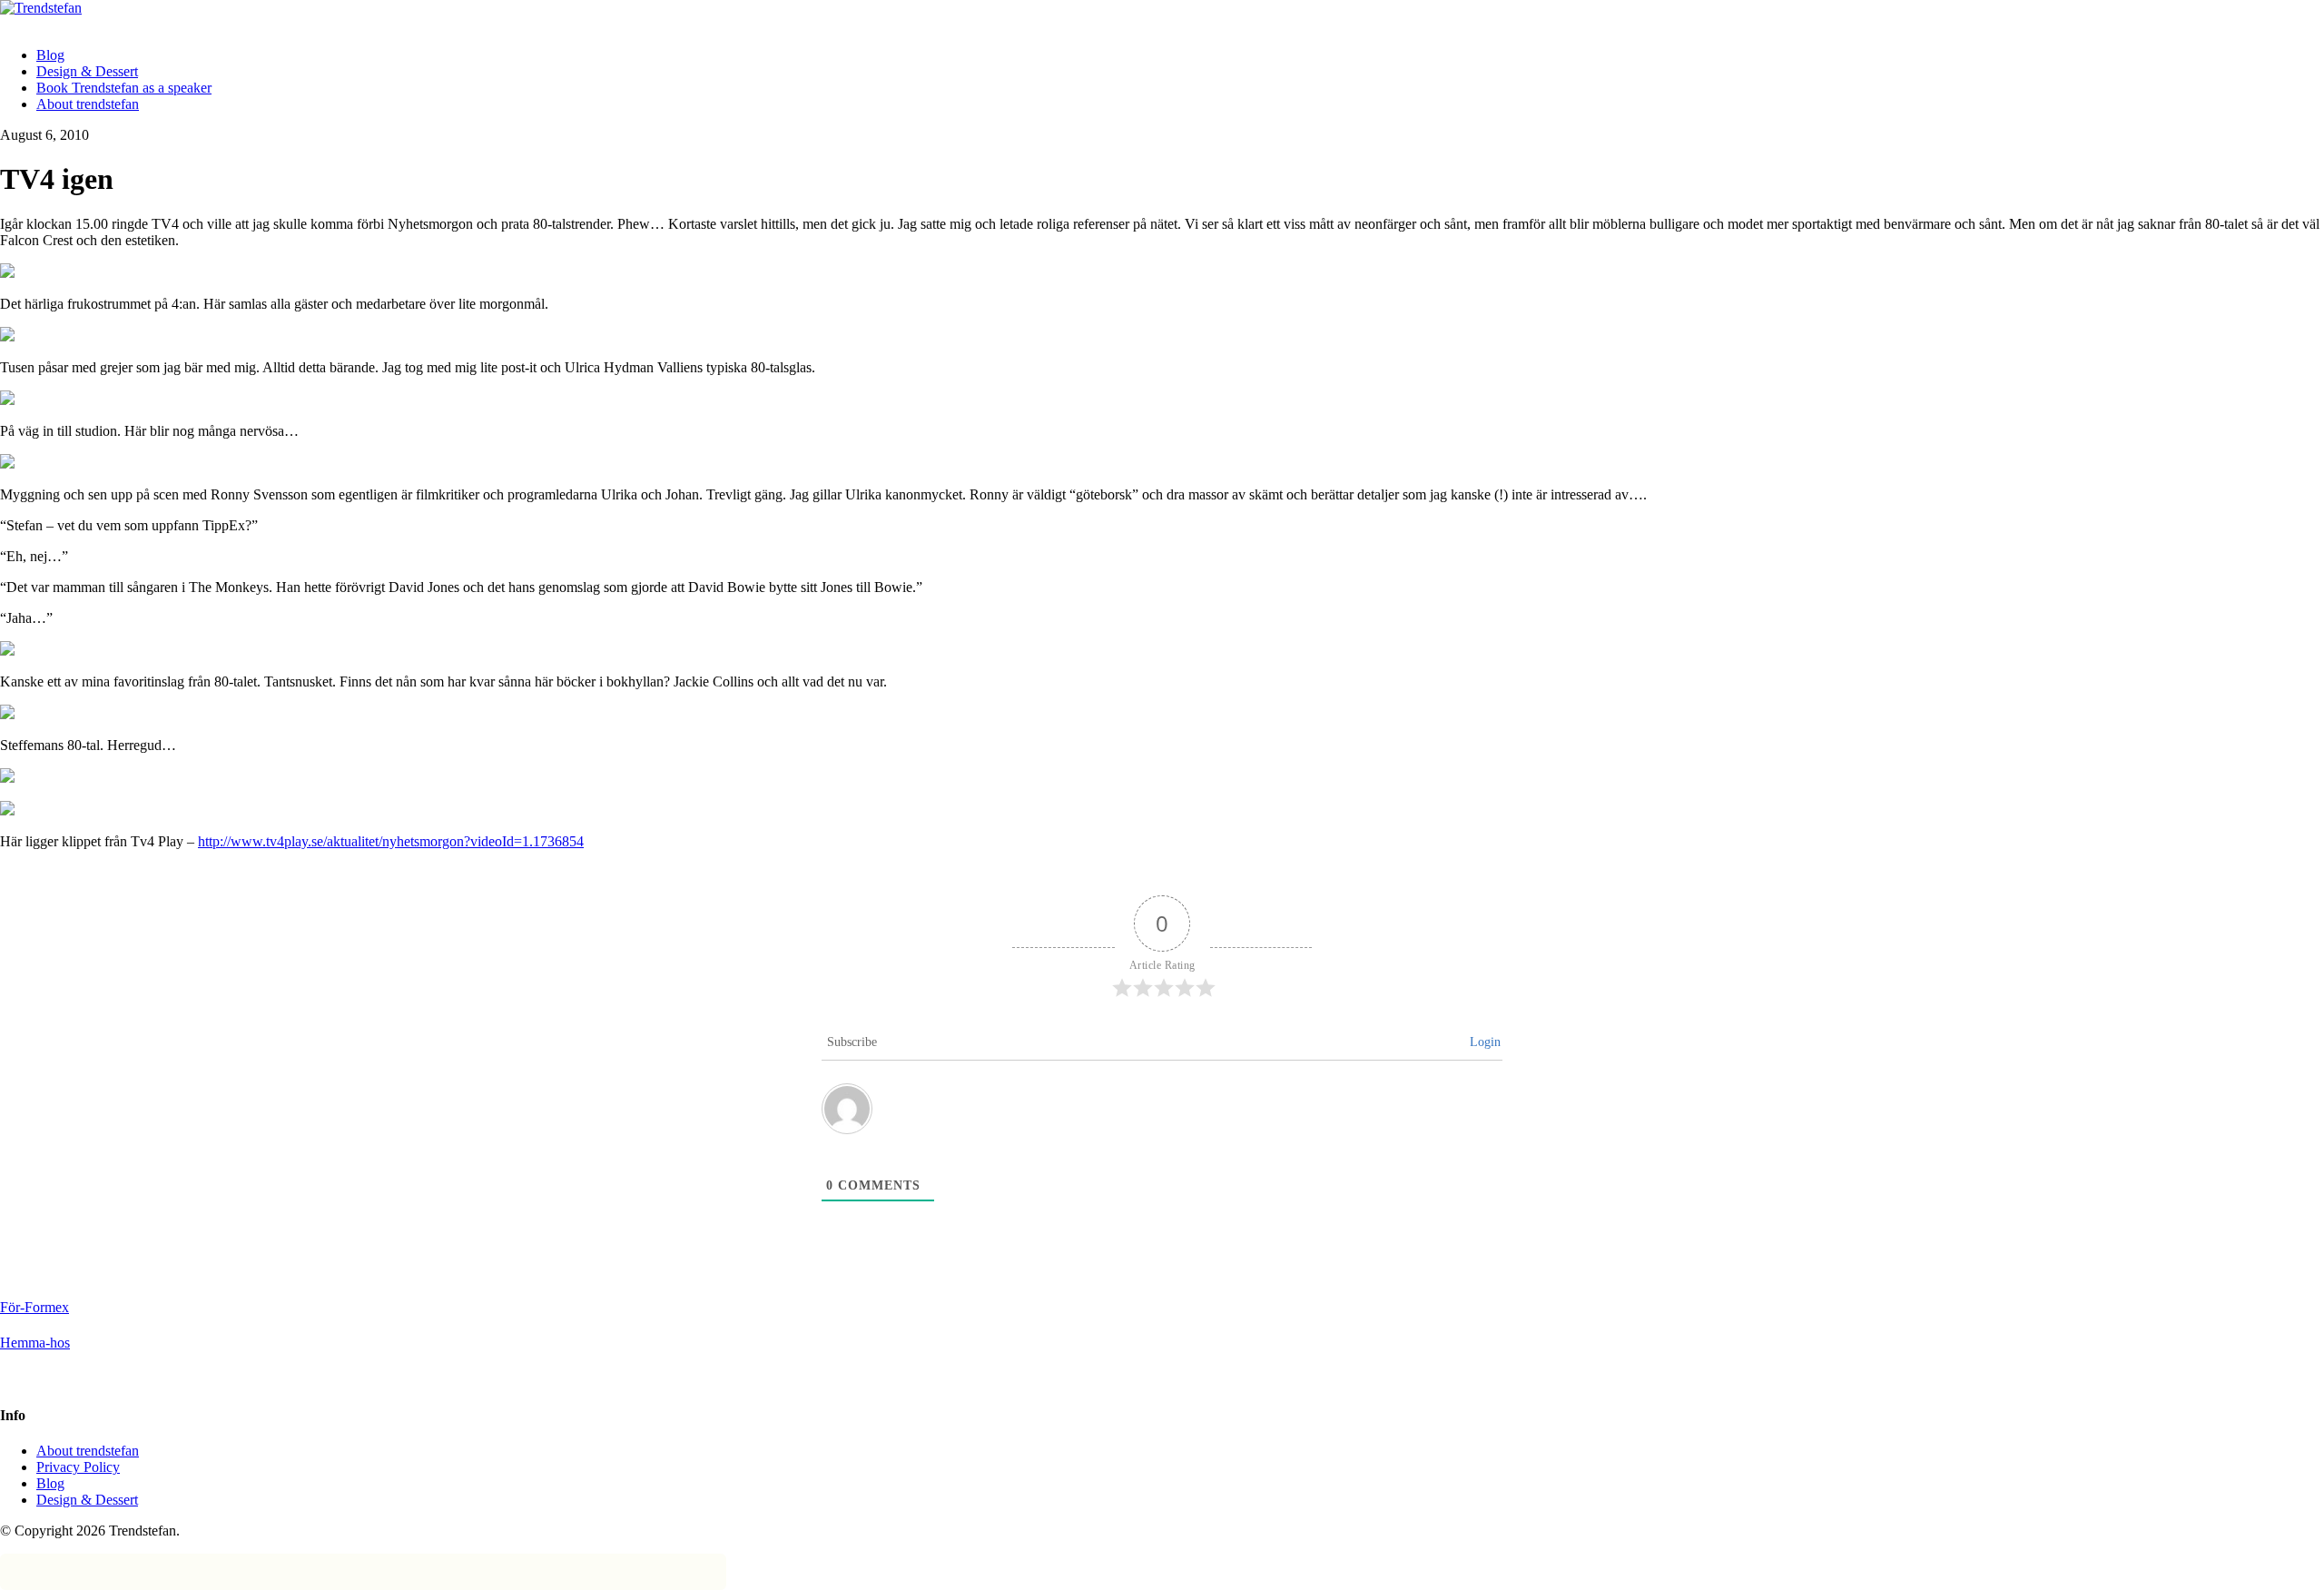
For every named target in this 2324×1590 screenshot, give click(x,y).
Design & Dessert (87, 71)
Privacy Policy (78, 1467)
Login (1485, 1042)
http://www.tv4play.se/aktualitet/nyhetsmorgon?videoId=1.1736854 (391, 841)
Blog (50, 55)
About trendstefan (88, 104)
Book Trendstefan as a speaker (124, 88)
